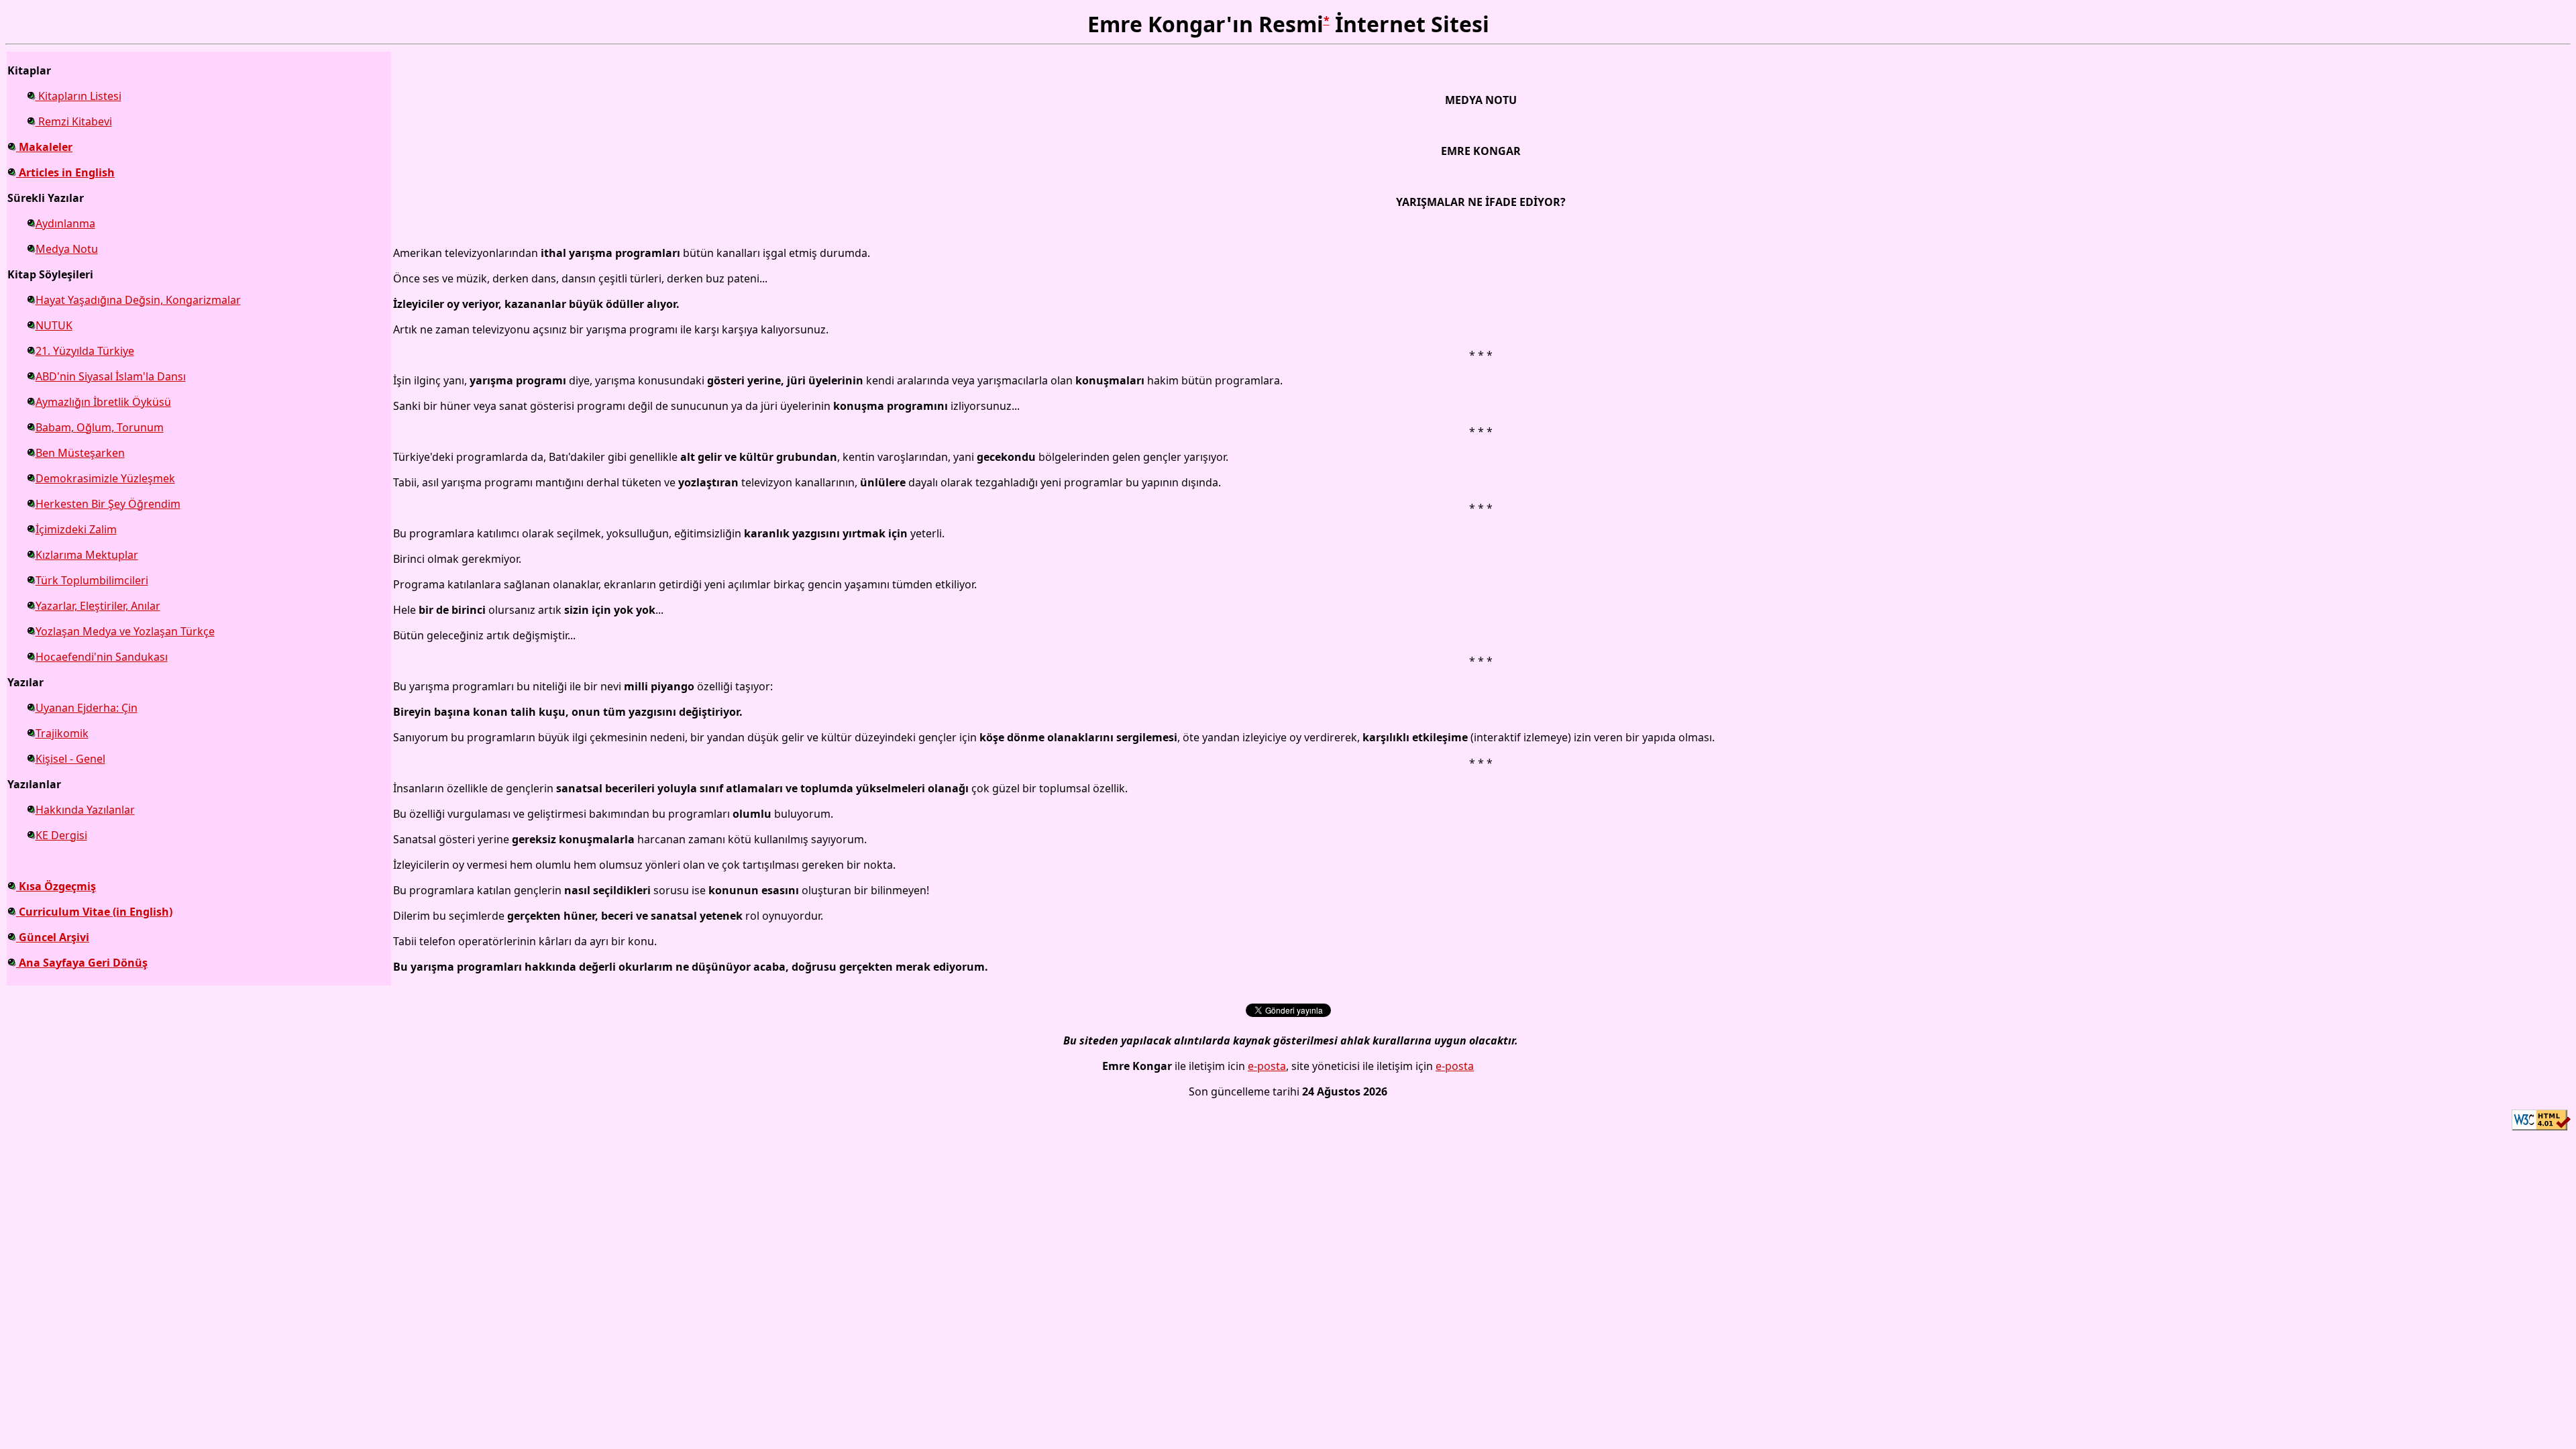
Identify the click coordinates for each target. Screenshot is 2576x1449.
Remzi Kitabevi (74, 121)
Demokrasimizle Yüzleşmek (105, 478)
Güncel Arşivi (53, 937)
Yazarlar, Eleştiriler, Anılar (98, 606)
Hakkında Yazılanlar (85, 810)
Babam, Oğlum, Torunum (100, 427)
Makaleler (44, 147)
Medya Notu (67, 249)
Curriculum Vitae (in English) (94, 912)
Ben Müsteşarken (80, 453)
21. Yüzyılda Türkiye (85, 351)
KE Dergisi (61, 835)
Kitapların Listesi (78, 96)
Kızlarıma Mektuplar (87, 555)
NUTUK (54, 325)
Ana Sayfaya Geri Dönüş (82, 963)
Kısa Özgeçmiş (56, 886)
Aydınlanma (65, 223)
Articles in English (65, 172)
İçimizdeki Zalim (76, 529)
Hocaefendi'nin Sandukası (102, 657)
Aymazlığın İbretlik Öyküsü (103, 402)
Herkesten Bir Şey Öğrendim (108, 504)
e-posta (1267, 1066)
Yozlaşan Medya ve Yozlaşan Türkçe (125, 631)
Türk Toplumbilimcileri (92, 580)
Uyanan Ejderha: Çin (87, 708)
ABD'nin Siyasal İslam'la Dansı (111, 376)
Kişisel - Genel (70, 759)
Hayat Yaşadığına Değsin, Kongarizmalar (138, 300)
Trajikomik (62, 733)
